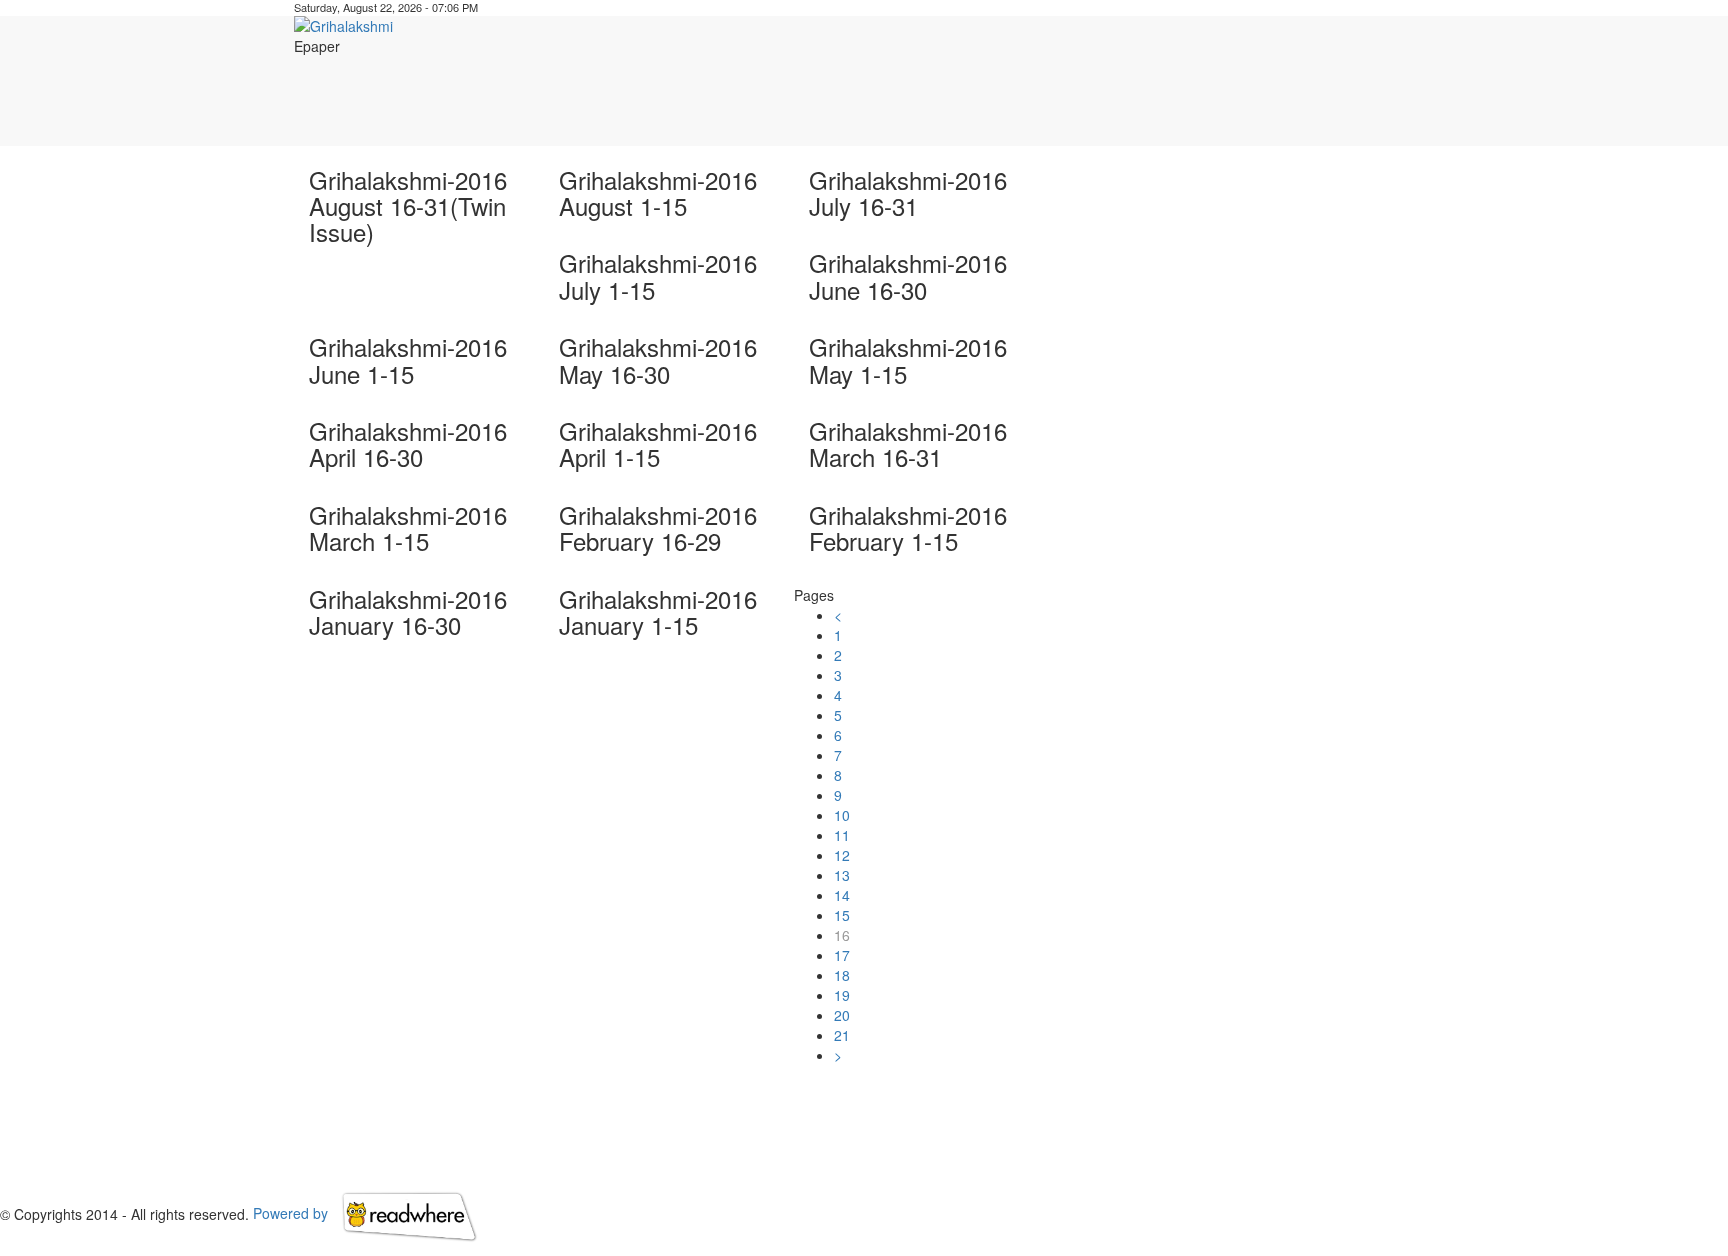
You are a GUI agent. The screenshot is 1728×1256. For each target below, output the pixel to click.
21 (842, 1035)
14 (842, 895)
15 (842, 915)
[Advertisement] (1085, 101)
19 (842, 995)
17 (842, 955)
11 (842, 835)
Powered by (292, 1213)
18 (842, 975)
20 (842, 1015)
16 (842, 935)
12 (842, 855)
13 (842, 875)
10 (842, 815)
